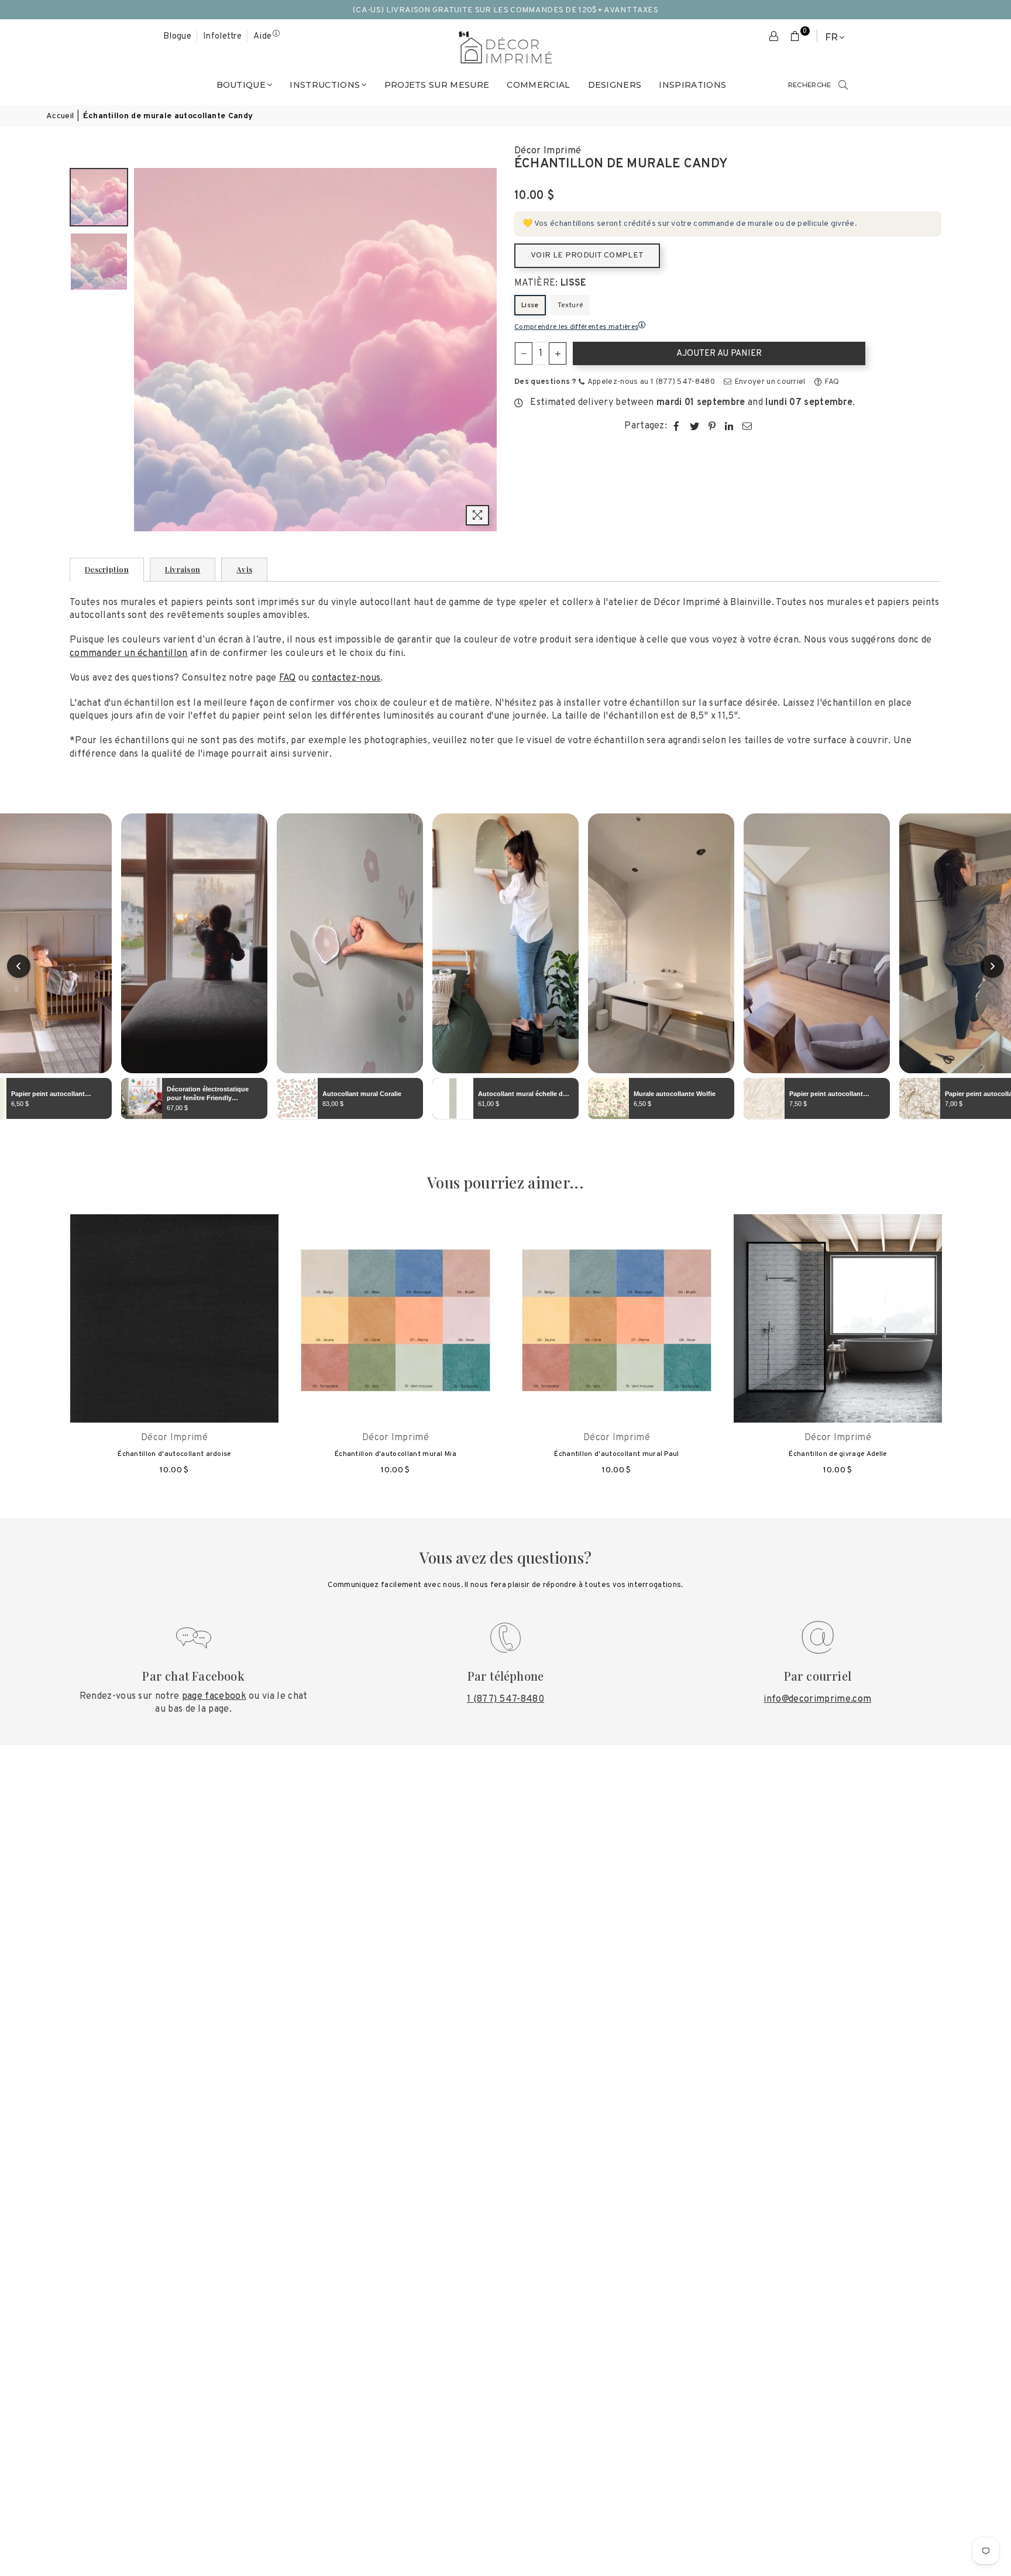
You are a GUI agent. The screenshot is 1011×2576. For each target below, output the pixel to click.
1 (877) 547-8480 (505, 1699)
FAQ (831, 382)
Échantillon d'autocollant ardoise (174, 1454)
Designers (615, 85)
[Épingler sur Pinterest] (712, 426)
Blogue (177, 37)
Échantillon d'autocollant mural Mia (396, 1454)
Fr (831, 37)
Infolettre (222, 37)
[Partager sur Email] (747, 426)
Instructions (325, 85)
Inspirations (692, 85)
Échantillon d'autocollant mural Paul (617, 1454)
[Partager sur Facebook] (677, 426)
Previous (144, 350)
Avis (244, 569)
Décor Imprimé (548, 151)
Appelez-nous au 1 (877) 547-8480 (650, 382)
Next (486, 350)
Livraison (183, 569)
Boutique (241, 85)
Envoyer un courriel (769, 382)
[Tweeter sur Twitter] (695, 426)
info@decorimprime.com (817, 1699)
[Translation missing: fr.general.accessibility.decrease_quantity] (524, 353)
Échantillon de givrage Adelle (838, 1454)
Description (107, 569)
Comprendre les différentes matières (576, 327)
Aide (262, 37)
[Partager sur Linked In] (729, 426)
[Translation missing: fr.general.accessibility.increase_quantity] (558, 353)
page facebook (214, 1696)
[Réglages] (774, 37)
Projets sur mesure (437, 85)
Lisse (530, 305)
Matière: (551, 283)
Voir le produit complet (587, 255)
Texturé (570, 305)
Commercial (538, 85)
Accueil (60, 116)
